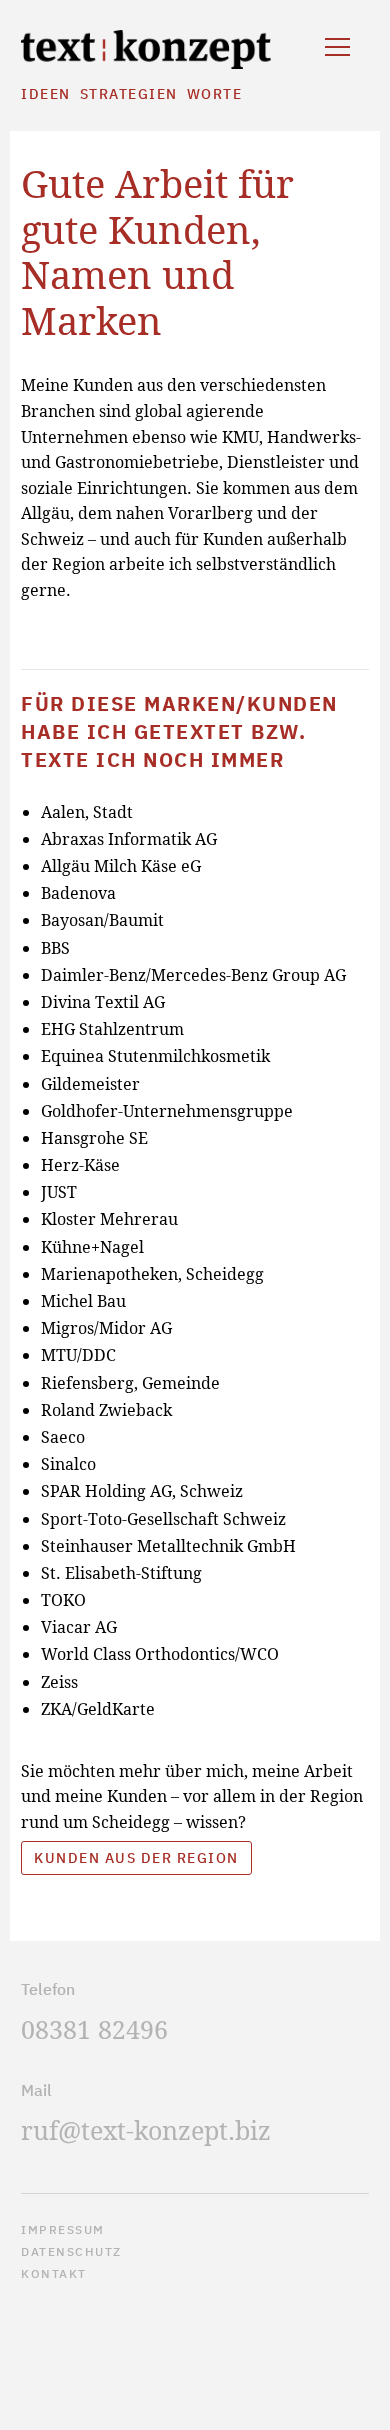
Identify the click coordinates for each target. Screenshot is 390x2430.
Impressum (63, 2229)
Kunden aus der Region (136, 1858)
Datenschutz (71, 2251)
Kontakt (54, 2273)
